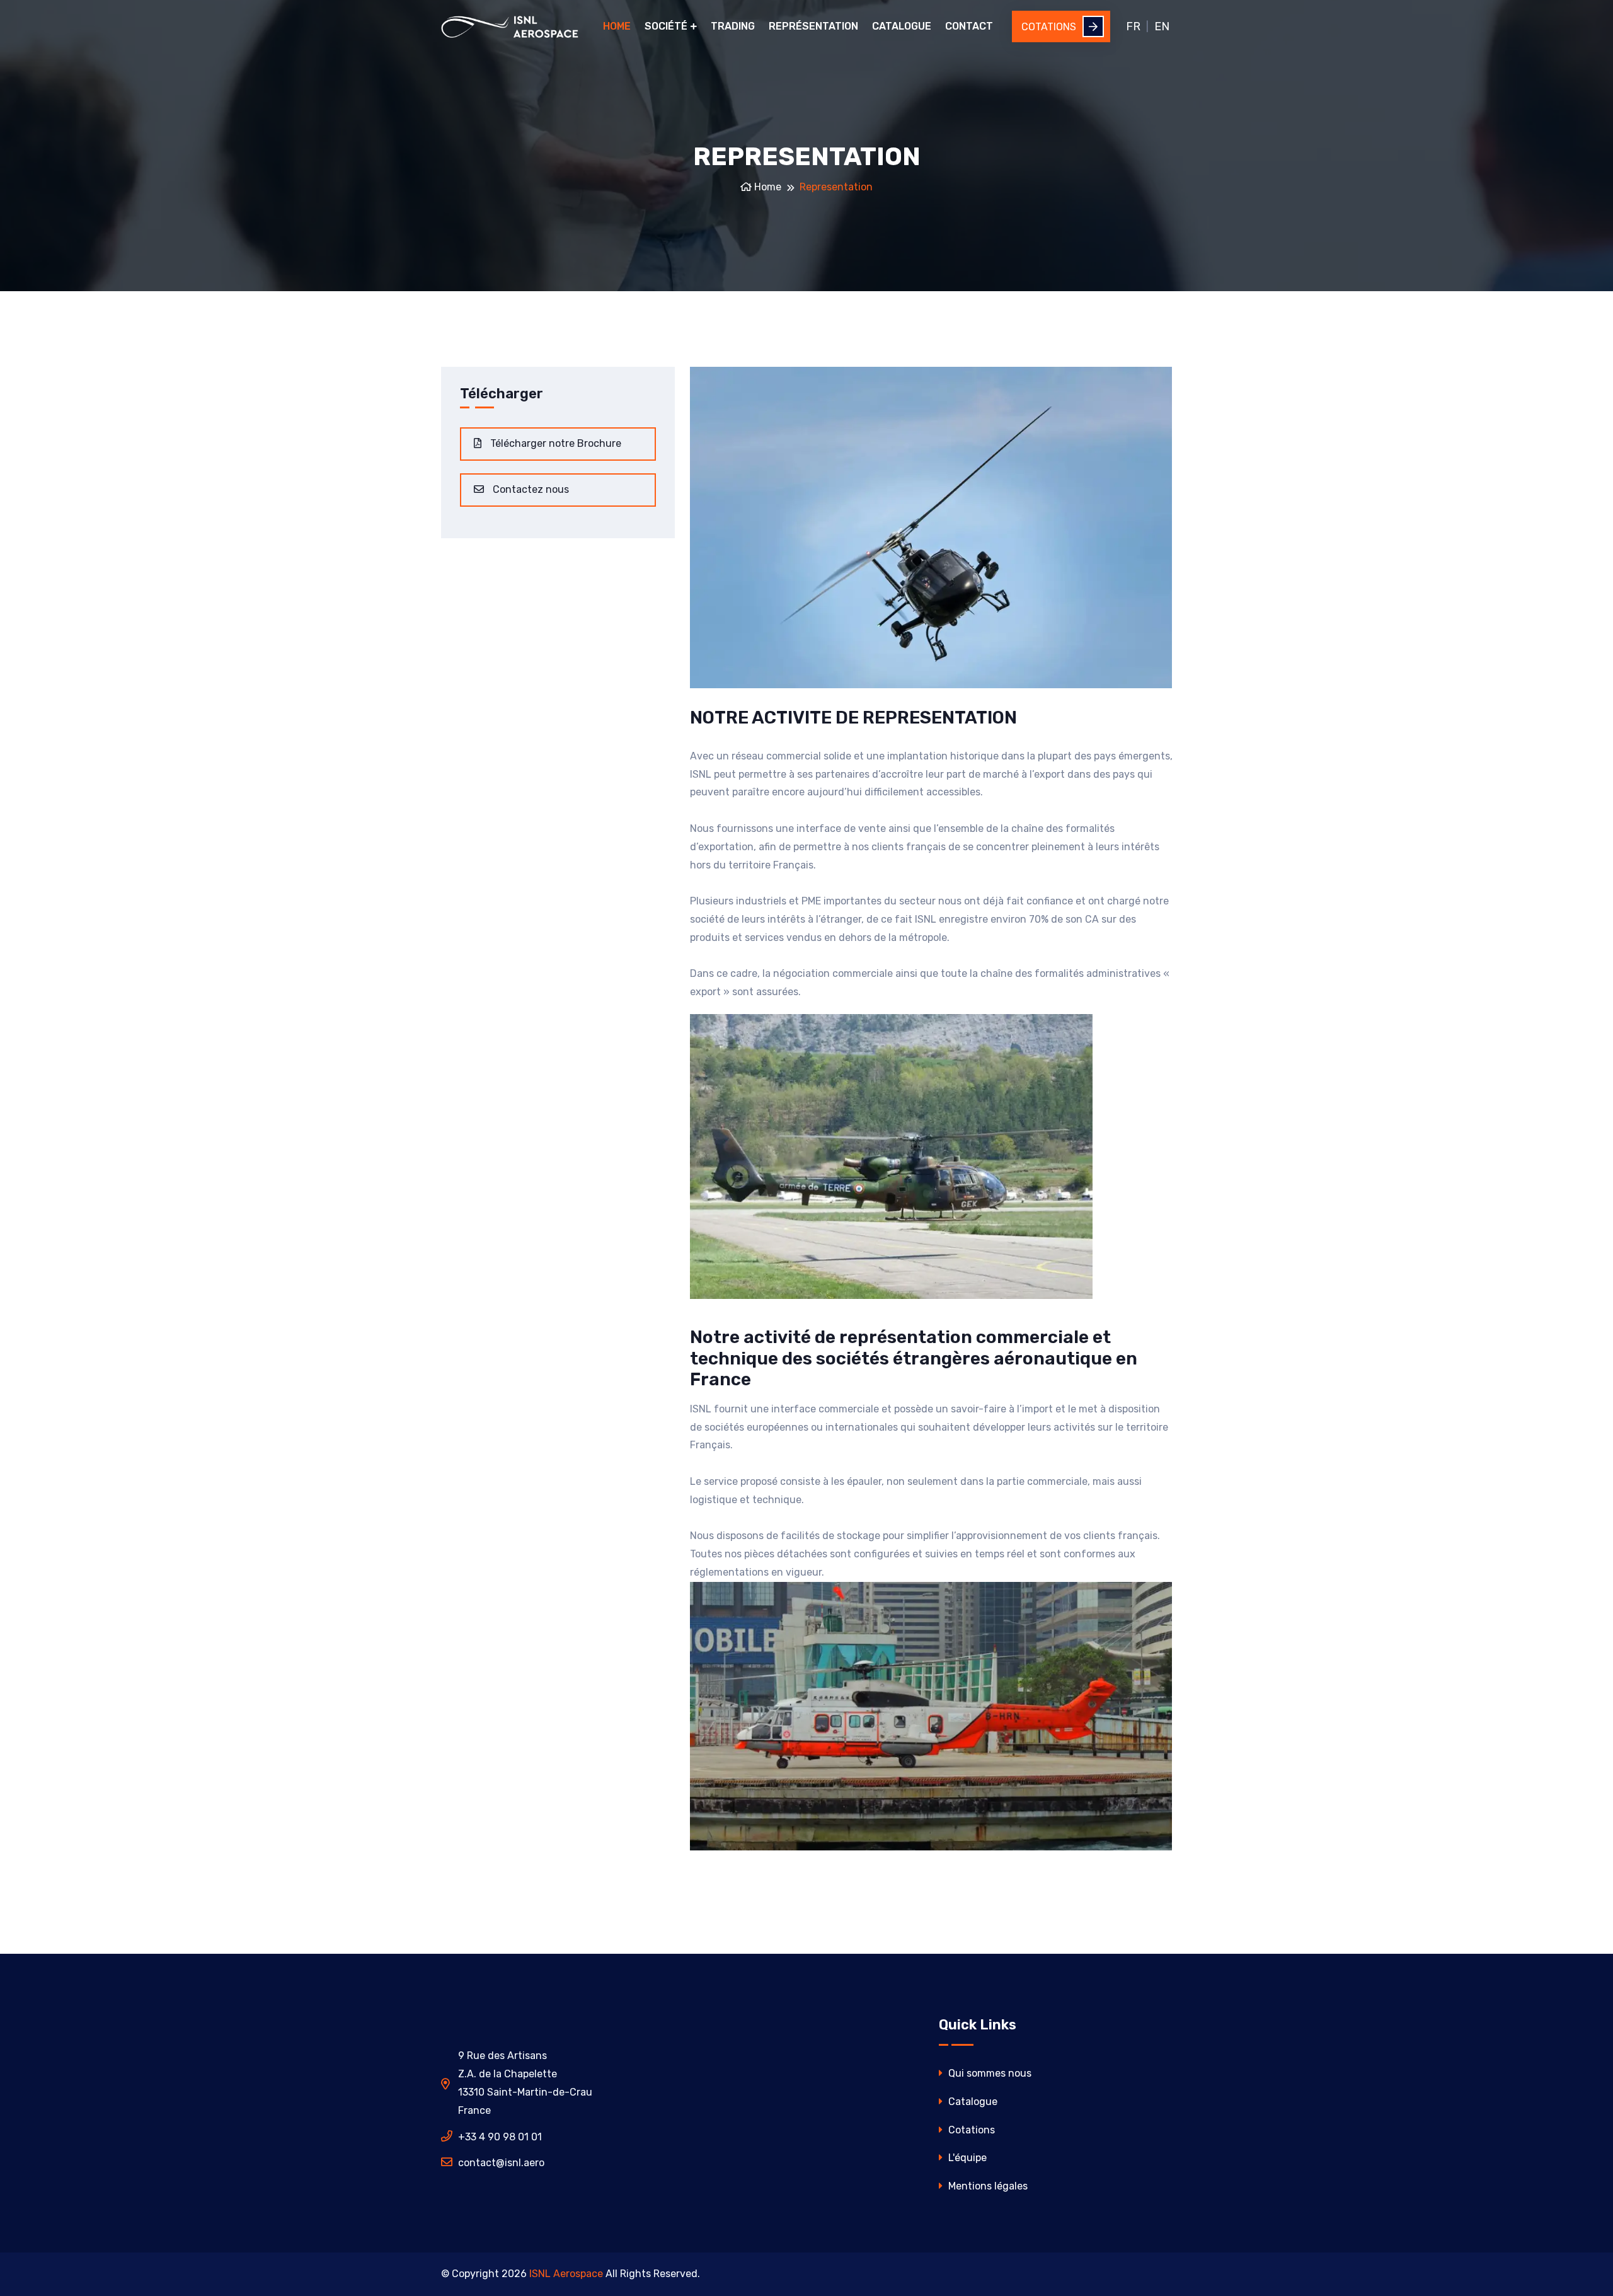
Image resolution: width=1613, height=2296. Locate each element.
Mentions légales (987, 2186)
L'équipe (966, 2158)
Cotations (1049, 27)
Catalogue (902, 26)
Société (666, 26)
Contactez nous (530, 489)
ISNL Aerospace (566, 2274)
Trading (733, 26)
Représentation (813, 26)
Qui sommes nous (989, 2073)
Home (617, 26)
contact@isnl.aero (501, 2163)
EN (1162, 26)
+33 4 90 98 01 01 (500, 2137)
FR (1133, 26)
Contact (969, 26)
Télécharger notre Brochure (554, 443)
